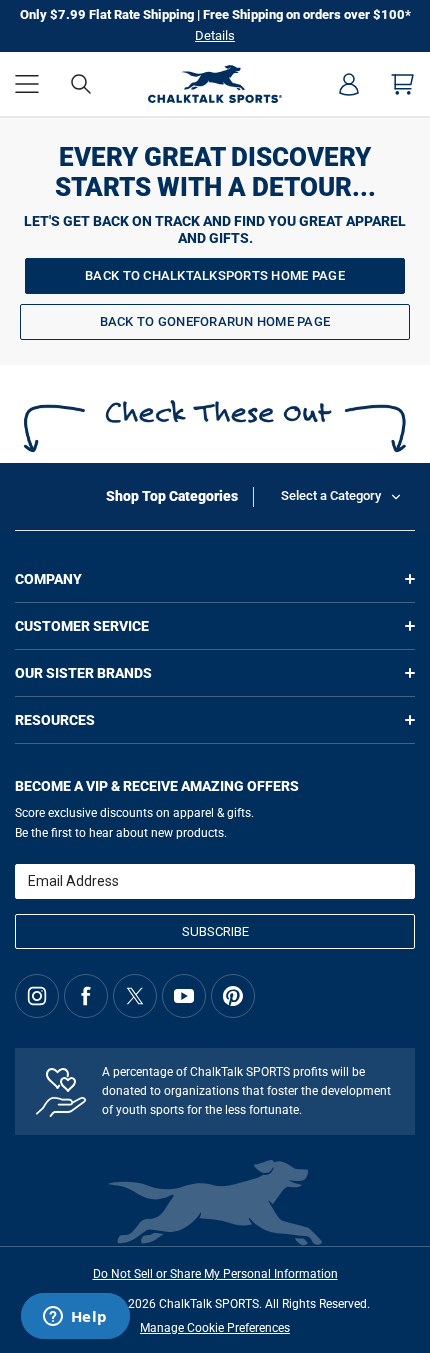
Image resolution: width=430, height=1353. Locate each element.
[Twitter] (135, 996)
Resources (55, 720)
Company (48, 579)
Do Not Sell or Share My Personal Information (215, 1274)
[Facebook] (86, 996)
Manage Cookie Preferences (215, 1328)
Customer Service (82, 626)
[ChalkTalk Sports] (214, 84)
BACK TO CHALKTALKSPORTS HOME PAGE (215, 275)
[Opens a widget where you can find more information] (75, 1318)
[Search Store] (81, 84)
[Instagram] (37, 996)
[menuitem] (349, 84)
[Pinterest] (233, 996)
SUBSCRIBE (215, 931)
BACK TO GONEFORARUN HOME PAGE (215, 321)
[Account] (349, 84)
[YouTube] (184, 996)
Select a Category (331, 495)
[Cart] (403, 84)
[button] (27, 84)
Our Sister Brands (83, 673)
